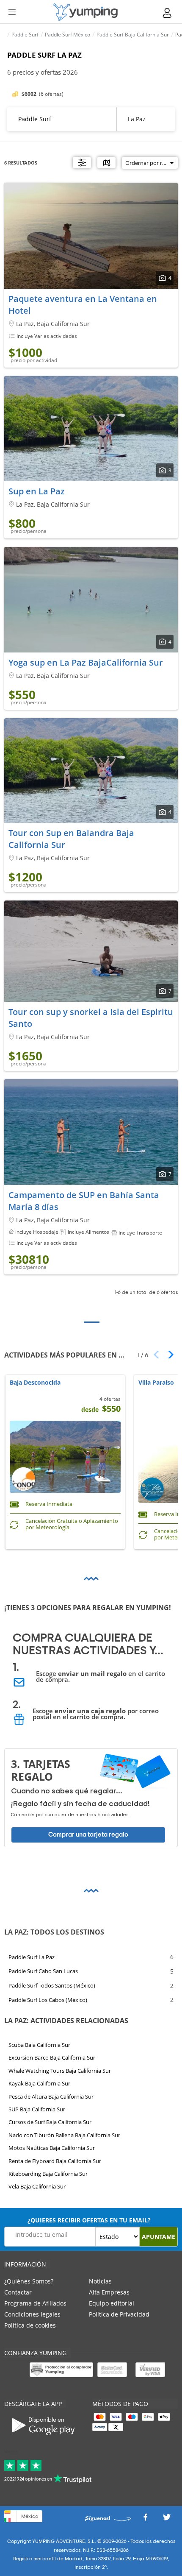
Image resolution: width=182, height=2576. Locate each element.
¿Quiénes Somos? (29, 2281)
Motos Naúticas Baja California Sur (52, 2148)
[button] (168, 1355)
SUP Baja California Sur (37, 2109)
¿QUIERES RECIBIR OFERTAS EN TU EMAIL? (89, 2220)
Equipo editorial (112, 2303)
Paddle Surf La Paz (32, 1957)
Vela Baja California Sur (37, 2187)
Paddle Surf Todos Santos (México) (52, 1986)
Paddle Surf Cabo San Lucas (43, 1971)
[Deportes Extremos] (85, 12)
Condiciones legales (32, 2314)
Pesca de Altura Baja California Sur (51, 2096)
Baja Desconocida (35, 1383)
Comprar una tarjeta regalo (88, 1834)
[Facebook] (145, 2519)
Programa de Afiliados (35, 2303)
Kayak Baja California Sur (39, 2084)
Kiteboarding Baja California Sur (48, 2174)
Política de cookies (30, 2325)
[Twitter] (167, 2519)
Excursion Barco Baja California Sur (52, 2058)
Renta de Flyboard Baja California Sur (55, 2161)
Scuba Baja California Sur (39, 2045)
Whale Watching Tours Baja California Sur (60, 2071)
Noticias (100, 2281)
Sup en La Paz (37, 491)
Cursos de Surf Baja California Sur (50, 2122)
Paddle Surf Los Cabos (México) (48, 2000)
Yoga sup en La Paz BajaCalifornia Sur (86, 662)
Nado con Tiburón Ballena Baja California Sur (64, 2135)
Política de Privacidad (119, 2314)
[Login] (168, 13)
